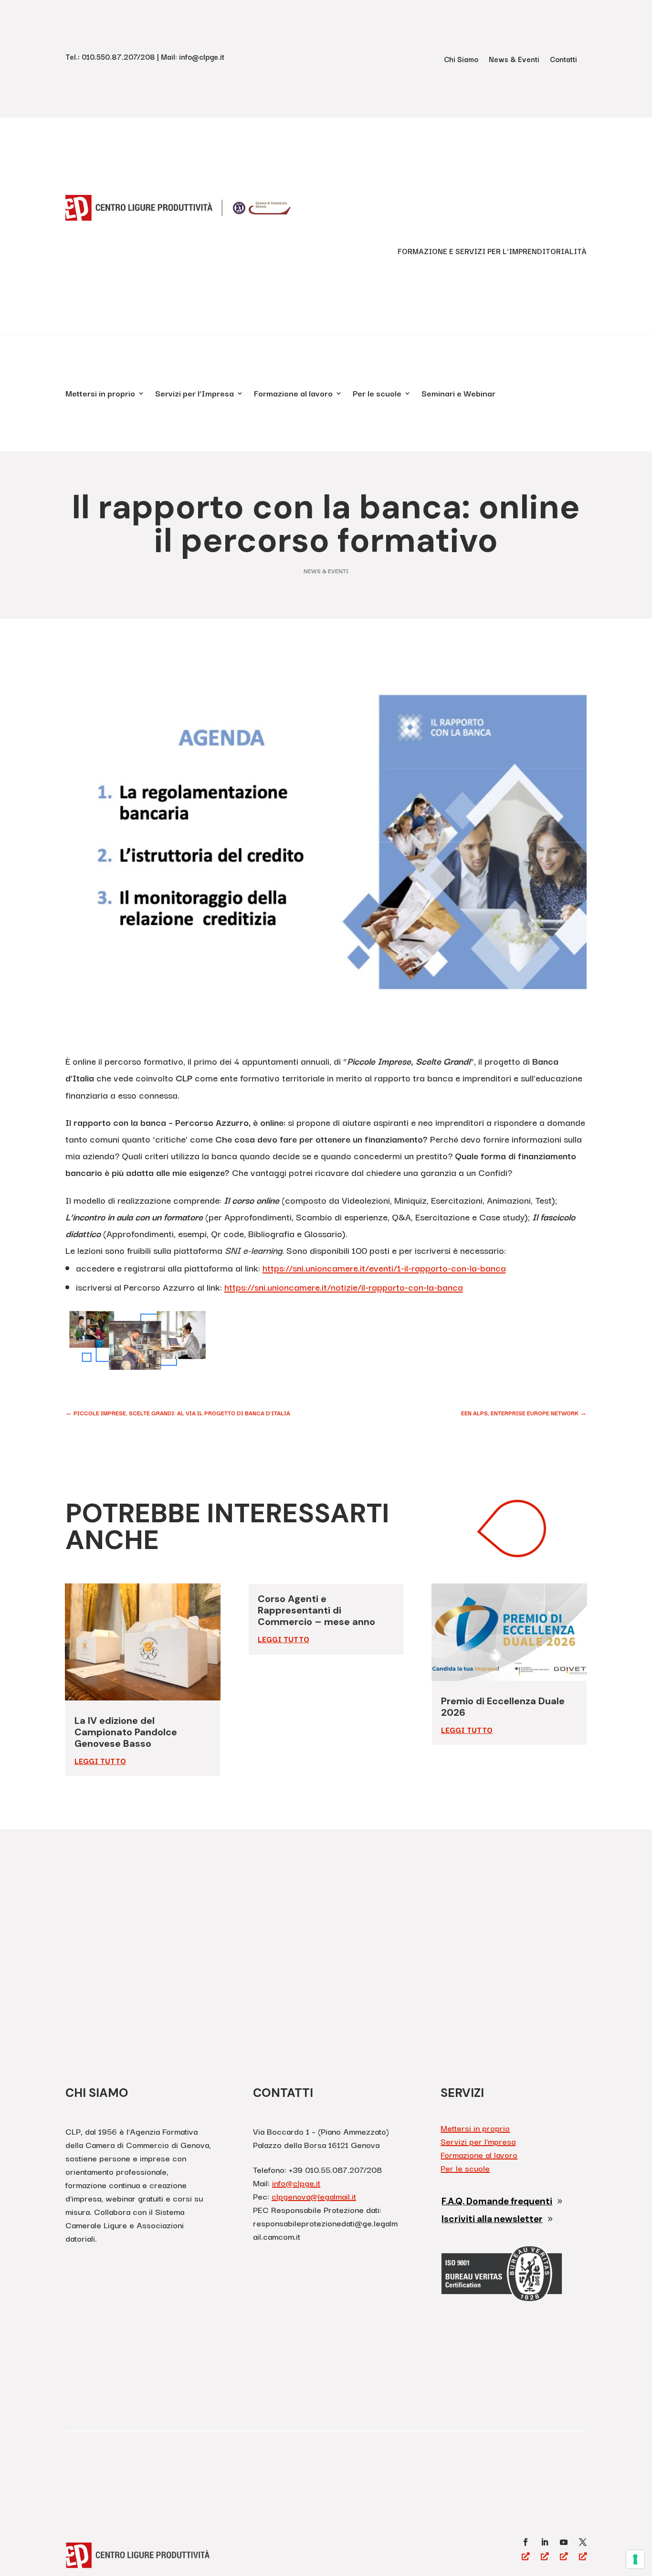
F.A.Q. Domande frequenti (497, 2201)
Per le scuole (377, 395)
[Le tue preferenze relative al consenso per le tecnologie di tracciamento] (635, 2559)
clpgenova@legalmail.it (314, 2196)
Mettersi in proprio (100, 395)
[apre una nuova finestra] (526, 2542)
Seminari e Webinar (458, 395)
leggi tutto (100, 1761)
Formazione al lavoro (293, 395)
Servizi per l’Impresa (195, 395)
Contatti (563, 60)
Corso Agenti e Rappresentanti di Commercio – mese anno (318, 1610)
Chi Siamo (461, 60)
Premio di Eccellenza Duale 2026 (503, 1707)
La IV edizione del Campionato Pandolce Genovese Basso (126, 1732)
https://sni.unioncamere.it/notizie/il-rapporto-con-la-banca (344, 1287)
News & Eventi (514, 60)
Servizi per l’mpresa (478, 2141)
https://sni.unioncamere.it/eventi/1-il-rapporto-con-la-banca (384, 1268)
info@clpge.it (296, 2183)
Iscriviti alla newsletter (492, 2219)
